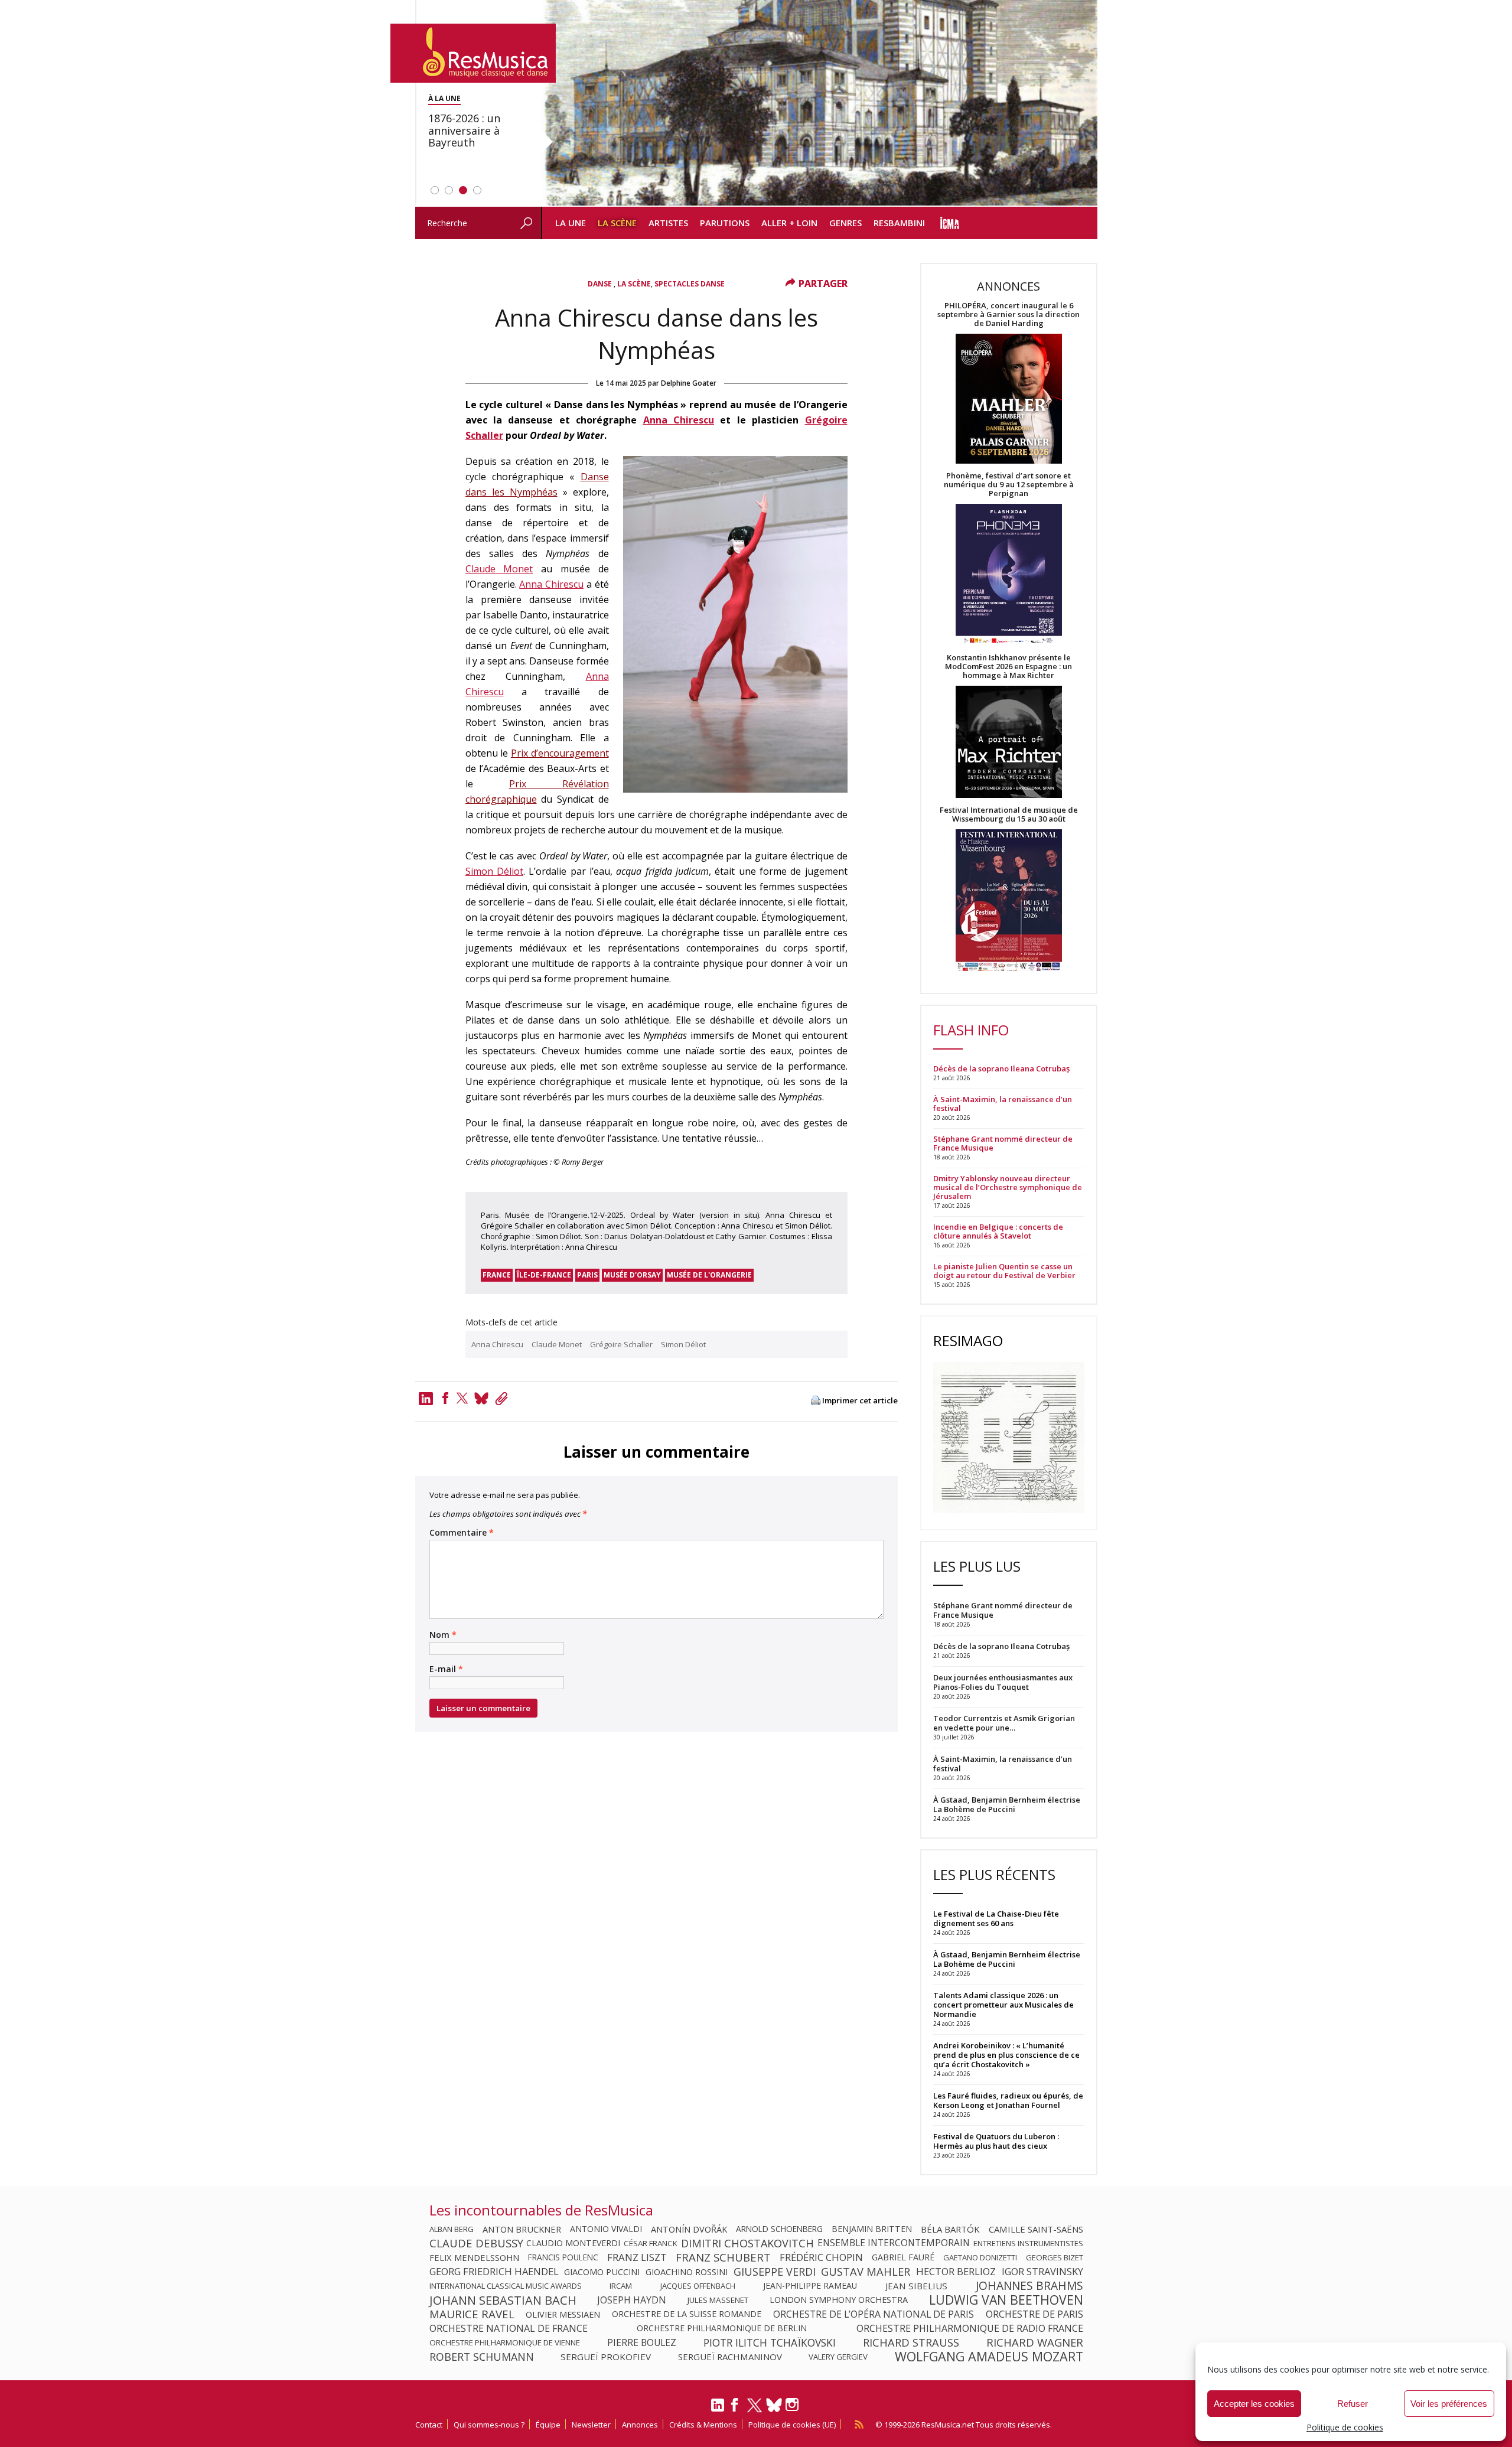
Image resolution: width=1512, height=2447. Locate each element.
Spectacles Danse (690, 284)
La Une (571, 223)
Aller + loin (789, 223)
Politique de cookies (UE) (792, 2425)
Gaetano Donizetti (980, 2257)
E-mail (446, 1669)
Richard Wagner (1035, 2342)
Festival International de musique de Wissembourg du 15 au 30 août (1009, 814)
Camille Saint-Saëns (1036, 2229)
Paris (587, 1275)
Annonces (640, 2425)
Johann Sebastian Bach (503, 2300)
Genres (845, 223)
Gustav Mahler (866, 2272)
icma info (950, 223)
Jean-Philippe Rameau (810, 2286)
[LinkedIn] (718, 2410)
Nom (443, 1635)
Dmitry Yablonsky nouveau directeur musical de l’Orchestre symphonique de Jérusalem (1008, 1187)
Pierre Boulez (642, 2342)
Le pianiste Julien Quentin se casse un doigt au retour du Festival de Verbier (1004, 1271)
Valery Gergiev (838, 2357)
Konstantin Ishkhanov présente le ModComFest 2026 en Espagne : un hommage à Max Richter (1008, 667)
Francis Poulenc (563, 2257)
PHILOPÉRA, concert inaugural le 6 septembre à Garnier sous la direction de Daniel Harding (1008, 315)
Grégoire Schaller (621, 1344)
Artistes (668, 223)
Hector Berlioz (956, 2272)
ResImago (968, 1340)
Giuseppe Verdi (775, 2272)
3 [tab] (463, 190)
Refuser (1353, 2404)
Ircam (621, 2286)
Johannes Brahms (1029, 2286)
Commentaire (462, 1533)
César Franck (651, 2243)
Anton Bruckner (522, 2229)
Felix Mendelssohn (474, 2257)
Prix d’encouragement (560, 753)
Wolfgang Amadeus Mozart (989, 2357)
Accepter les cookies (1254, 2404)
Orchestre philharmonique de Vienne (505, 2342)
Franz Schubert (723, 2257)
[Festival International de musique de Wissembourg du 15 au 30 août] (1009, 901)
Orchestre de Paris (1034, 2314)
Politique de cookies (1345, 2427)
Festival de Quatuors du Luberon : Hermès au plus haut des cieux (996, 2141)
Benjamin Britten (872, 2229)
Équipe (548, 2425)
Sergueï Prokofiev (606, 2357)
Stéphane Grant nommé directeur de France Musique (1003, 1143)
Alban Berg (452, 2229)
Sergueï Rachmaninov (730, 2357)
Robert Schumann (482, 2357)
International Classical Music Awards (506, 2286)
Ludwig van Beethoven (1006, 2300)
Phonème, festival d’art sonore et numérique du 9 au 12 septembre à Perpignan (1009, 485)
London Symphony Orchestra (839, 2300)
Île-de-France (544, 1275)
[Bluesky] (774, 2405)
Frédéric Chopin (821, 2257)
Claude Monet (499, 569)
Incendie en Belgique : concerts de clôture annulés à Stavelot (998, 1231)
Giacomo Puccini (602, 2272)
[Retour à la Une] (473, 53)
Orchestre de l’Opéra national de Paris (874, 2314)
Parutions (725, 223)
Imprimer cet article (860, 1401)
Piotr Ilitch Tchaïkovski (770, 2342)
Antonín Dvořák (689, 2229)
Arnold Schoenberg (779, 2229)
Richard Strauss (911, 2342)
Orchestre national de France (509, 2328)
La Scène (617, 223)
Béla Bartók (950, 2229)
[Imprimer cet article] (816, 1401)
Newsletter (591, 2425)
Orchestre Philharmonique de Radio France (970, 2328)
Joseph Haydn (632, 2300)
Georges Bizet (1055, 2257)
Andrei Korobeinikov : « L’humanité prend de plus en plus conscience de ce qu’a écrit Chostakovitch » (1006, 2055)
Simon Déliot (494, 871)
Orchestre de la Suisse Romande (687, 2314)
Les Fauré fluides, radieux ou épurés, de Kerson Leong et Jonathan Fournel (1008, 2100)
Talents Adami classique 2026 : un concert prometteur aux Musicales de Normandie (1003, 2005)
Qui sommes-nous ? (489, 2425)
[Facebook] (445, 1398)
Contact (429, 2425)
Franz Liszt (637, 2257)
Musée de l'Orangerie (709, 1275)
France (497, 1275)
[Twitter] (462, 1398)
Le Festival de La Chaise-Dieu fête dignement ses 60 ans (996, 1918)
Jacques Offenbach (698, 2286)
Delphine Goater (689, 383)
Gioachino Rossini (687, 2272)
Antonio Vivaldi (606, 2229)
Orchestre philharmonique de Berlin (722, 2328)
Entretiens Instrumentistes (1028, 2243)
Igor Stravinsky (1042, 2272)
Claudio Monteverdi (573, 2243)
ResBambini (899, 223)
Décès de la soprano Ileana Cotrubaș (1001, 1069)
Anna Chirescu (679, 420)
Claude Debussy (476, 2243)
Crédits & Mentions (703, 2425)
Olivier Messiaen (563, 2314)
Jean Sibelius (916, 2286)
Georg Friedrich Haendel (494, 2272)
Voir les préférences (1449, 2404)
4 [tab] (477, 190)
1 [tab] (435, 190)
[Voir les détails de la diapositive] (819, 103)
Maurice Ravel (472, 2314)
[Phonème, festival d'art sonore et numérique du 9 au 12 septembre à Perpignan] (1009, 576)
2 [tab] (449, 190)
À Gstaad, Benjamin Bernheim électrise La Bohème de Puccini (1007, 1959)
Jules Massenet (718, 2300)
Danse (601, 284)
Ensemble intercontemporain (894, 2243)
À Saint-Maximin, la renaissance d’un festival (1003, 1104)
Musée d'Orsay (632, 1275)
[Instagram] (794, 2405)
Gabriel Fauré (903, 2257)
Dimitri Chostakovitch (747, 2243)
